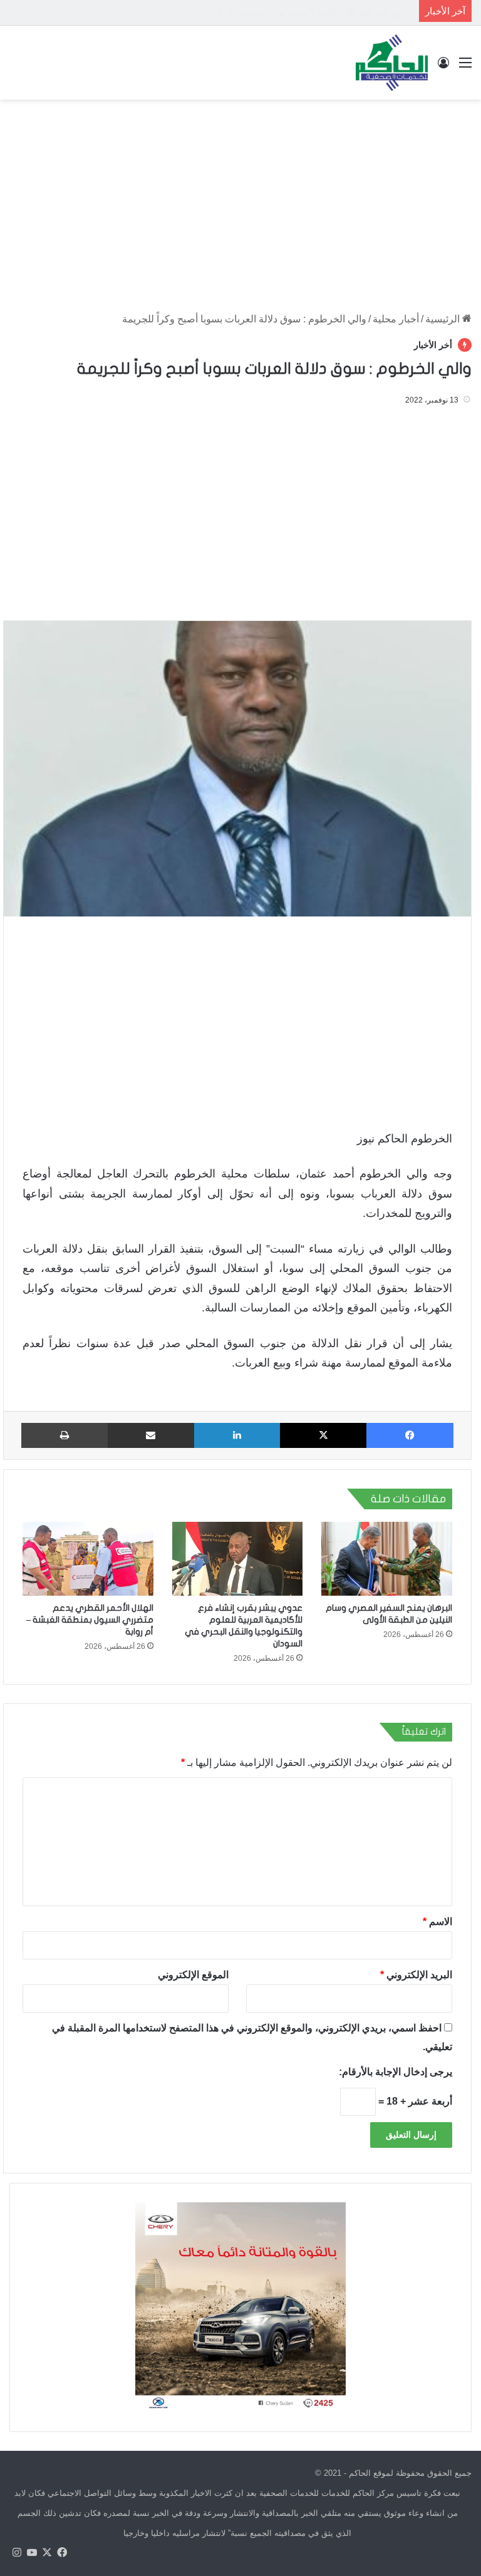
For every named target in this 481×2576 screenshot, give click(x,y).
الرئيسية (444, 319)
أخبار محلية (396, 319)
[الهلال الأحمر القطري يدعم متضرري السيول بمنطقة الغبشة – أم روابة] (88, 1559)
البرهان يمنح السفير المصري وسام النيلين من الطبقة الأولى (296, 12)
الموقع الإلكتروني (193, 1975)
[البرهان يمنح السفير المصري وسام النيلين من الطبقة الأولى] (387, 1559)
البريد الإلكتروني (416, 1975)
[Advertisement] (240, 200)
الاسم (437, 1922)
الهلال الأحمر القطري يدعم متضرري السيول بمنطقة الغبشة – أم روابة (90, 1620)
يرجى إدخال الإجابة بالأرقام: (396, 2072)
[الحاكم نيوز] (392, 63)
